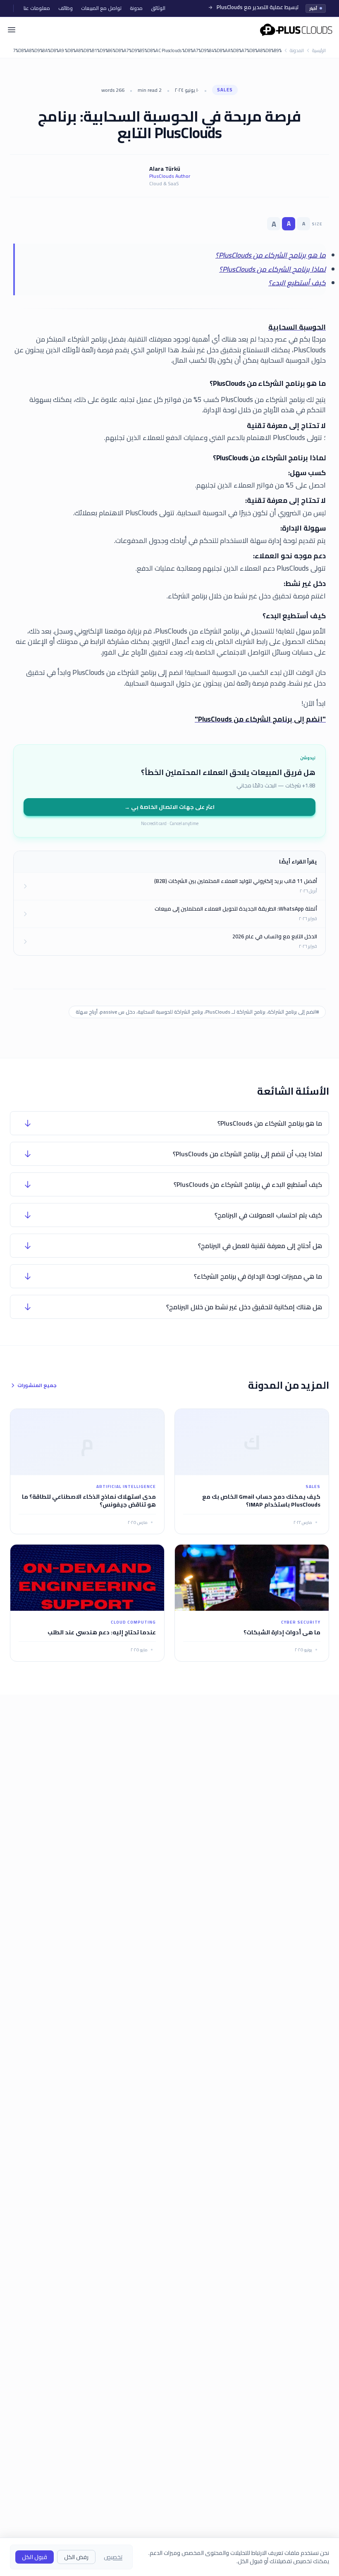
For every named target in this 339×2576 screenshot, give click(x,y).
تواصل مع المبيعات (101, 8)
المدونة (297, 51)
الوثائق (158, 8)
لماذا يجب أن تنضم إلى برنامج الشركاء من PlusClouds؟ (247, 1154)
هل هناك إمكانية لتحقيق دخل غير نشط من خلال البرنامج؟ (244, 1307)
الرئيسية (319, 51)
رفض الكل (76, 2557)
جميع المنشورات (37, 1385)
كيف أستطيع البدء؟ (297, 283)
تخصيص (113, 2557)
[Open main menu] (12, 30)
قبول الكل (35, 2557)
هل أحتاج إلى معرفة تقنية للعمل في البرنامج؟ (260, 1246)
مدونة (136, 8)
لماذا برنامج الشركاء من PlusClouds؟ (272, 269)
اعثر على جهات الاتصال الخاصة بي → (169, 807)
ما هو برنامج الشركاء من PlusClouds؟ (271, 255)
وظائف (66, 8)
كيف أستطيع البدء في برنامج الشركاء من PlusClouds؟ (248, 1184)
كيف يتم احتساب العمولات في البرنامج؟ (268, 1215)
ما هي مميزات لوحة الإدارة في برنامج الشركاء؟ (258, 1276)
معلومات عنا (37, 8)
